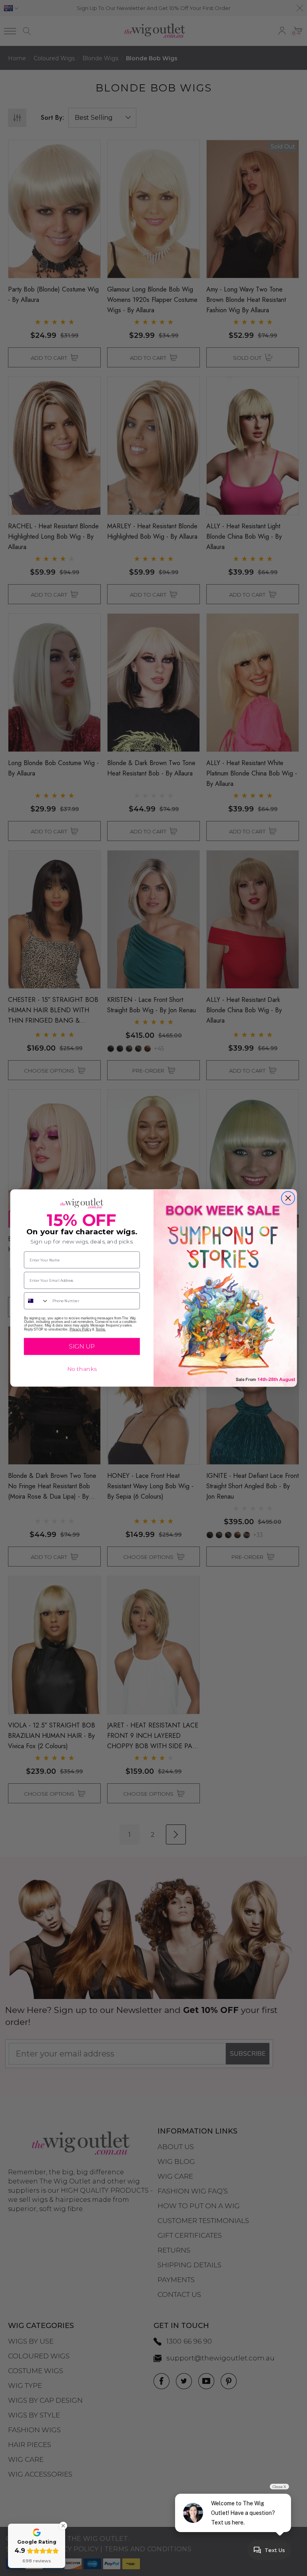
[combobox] (37, 1301)
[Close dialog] (288, 1198)
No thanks (82, 1369)
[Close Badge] (63, 2526)
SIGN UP (82, 1347)
